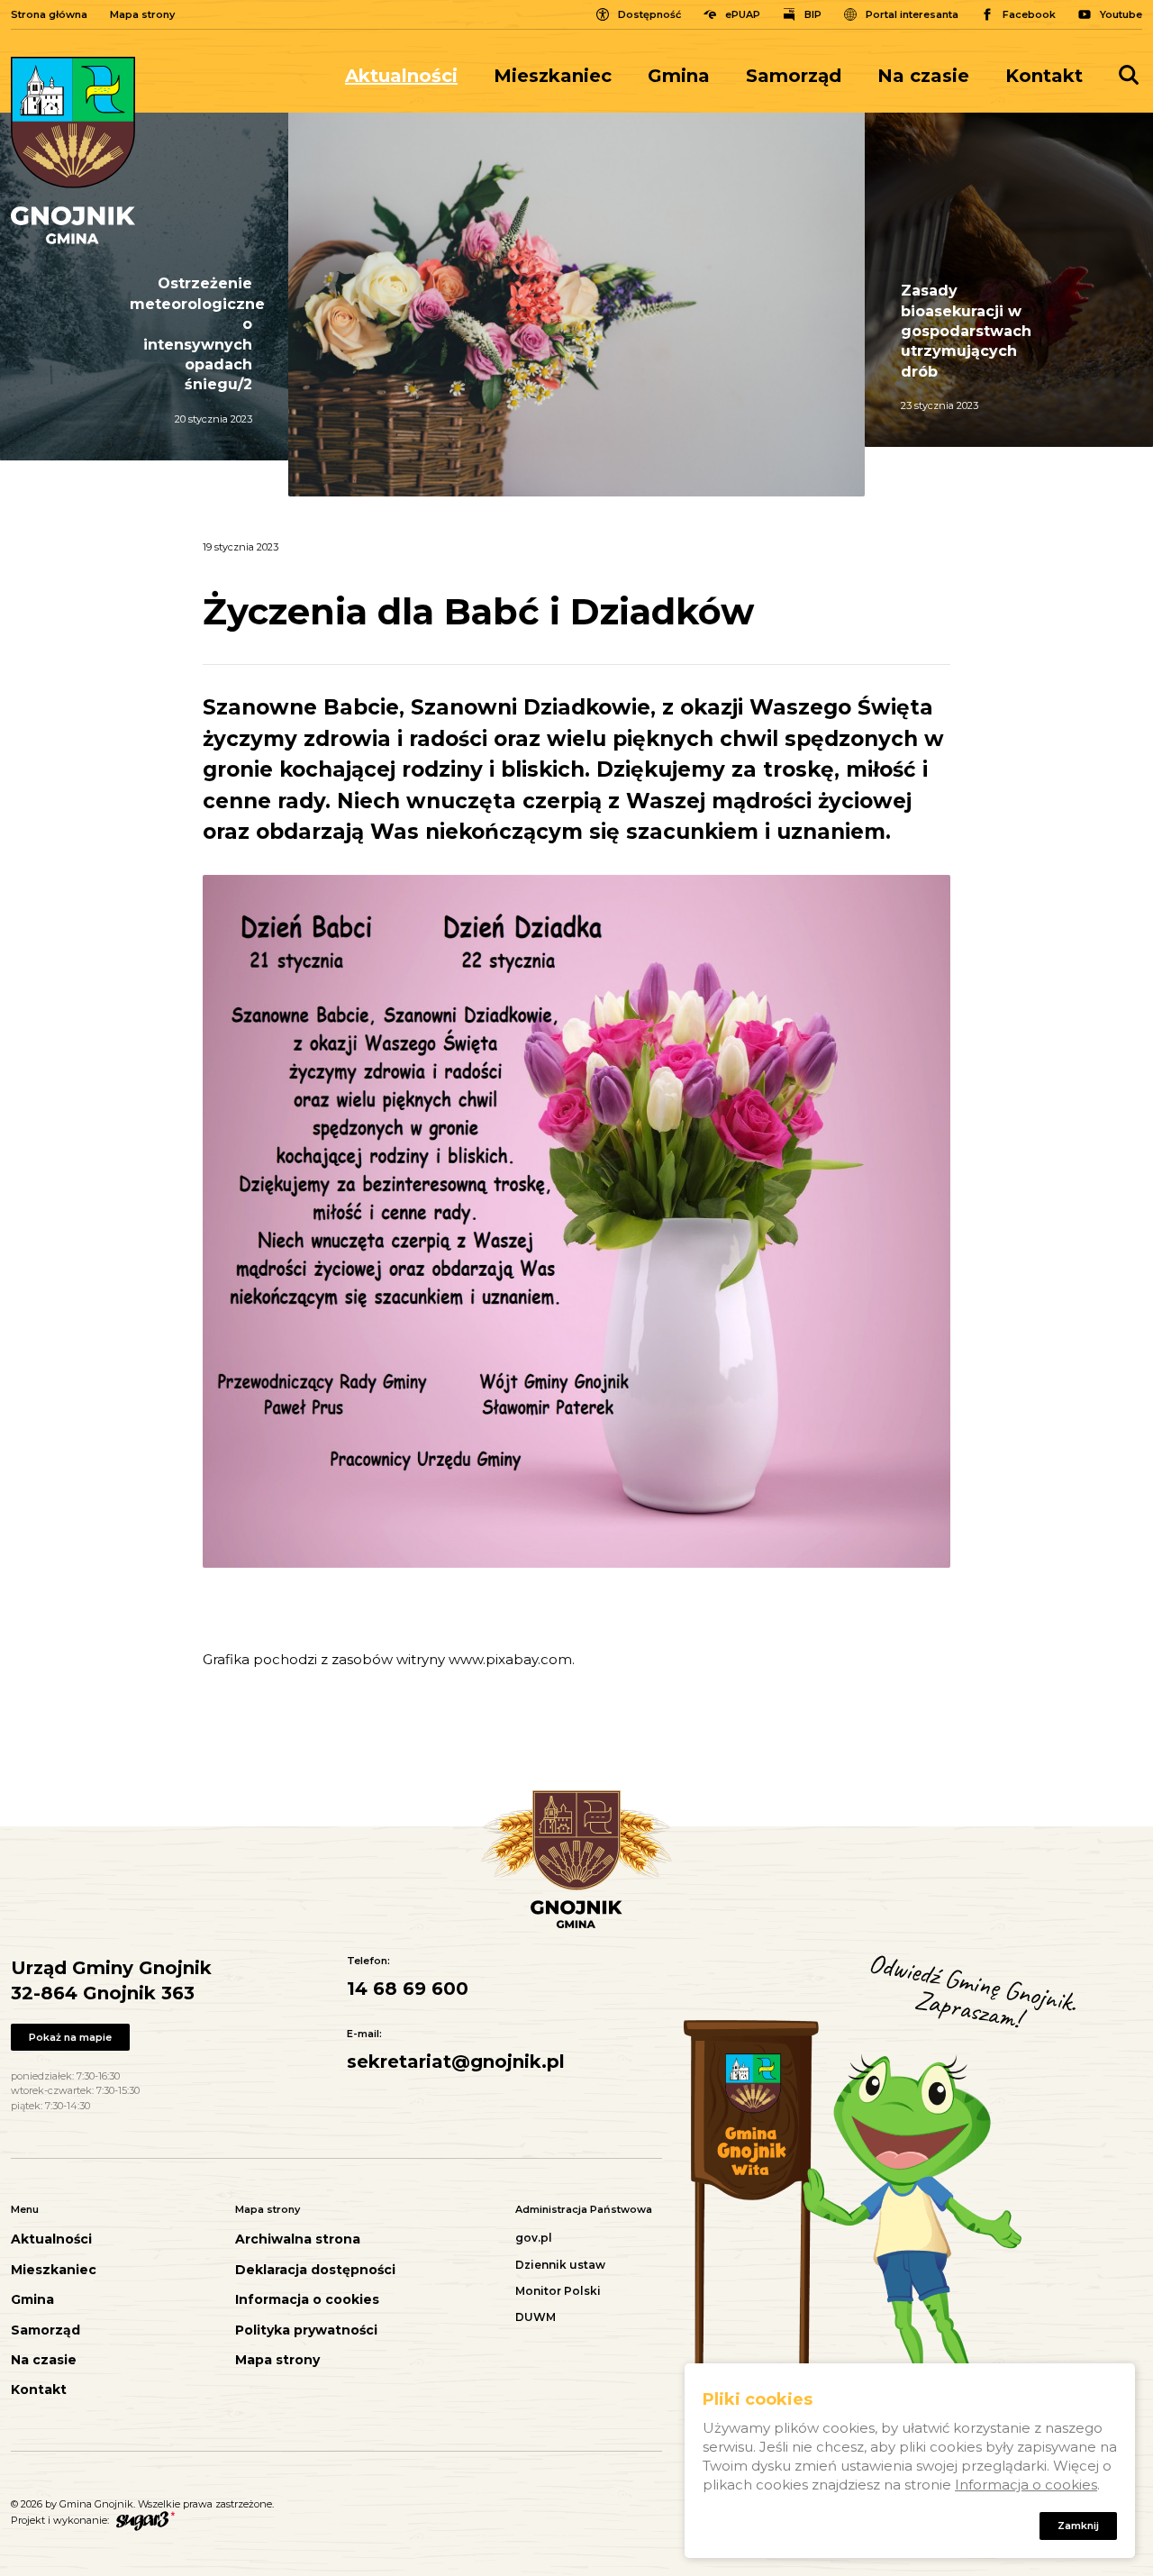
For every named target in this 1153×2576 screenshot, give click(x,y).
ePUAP (743, 14)
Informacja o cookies (307, 2300)
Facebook (1029, 14)
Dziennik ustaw (560, 2265)
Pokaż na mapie (70, 2037)
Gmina (679, 76)
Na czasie (923, 76)
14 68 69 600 (408, 1989)
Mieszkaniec (553, 76)
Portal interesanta (912, 14)
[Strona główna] (73, 150)
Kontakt (1044, 76)
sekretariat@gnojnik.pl (456, 2062)
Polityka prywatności (306, 2330)
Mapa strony (142, 14)
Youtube (1121, 14)
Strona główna (49, 14)
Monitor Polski (558, 2291)
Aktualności (401, 76)
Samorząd (794, 76)
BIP (813, 14)
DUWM (536, 2317)
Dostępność (649, 14)
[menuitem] (410, 76)
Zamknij (1078, 2526)
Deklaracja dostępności (315, 2270)
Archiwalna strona (298, 2239)
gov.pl (534, 2238)
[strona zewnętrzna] (143, 2520)
